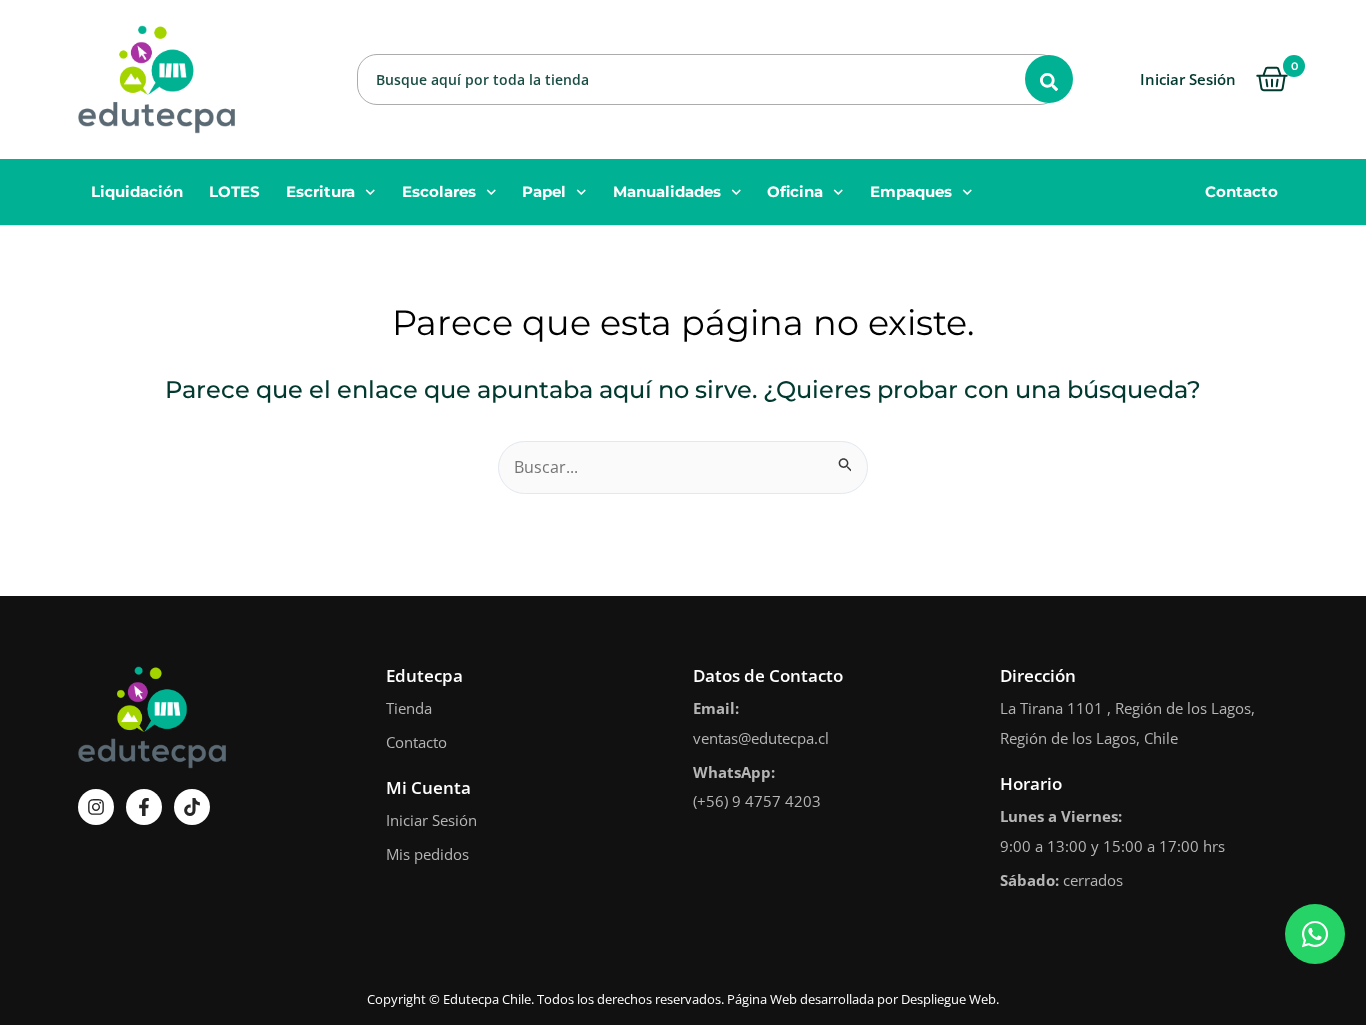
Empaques (911, 191)
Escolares (439, 191)
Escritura (320, 191)
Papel (544, 191)
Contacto (1241, 191)
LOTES (234, 191)
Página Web (762, 999)
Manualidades (667, 191)
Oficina (795, 191)
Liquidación (137, 191)
